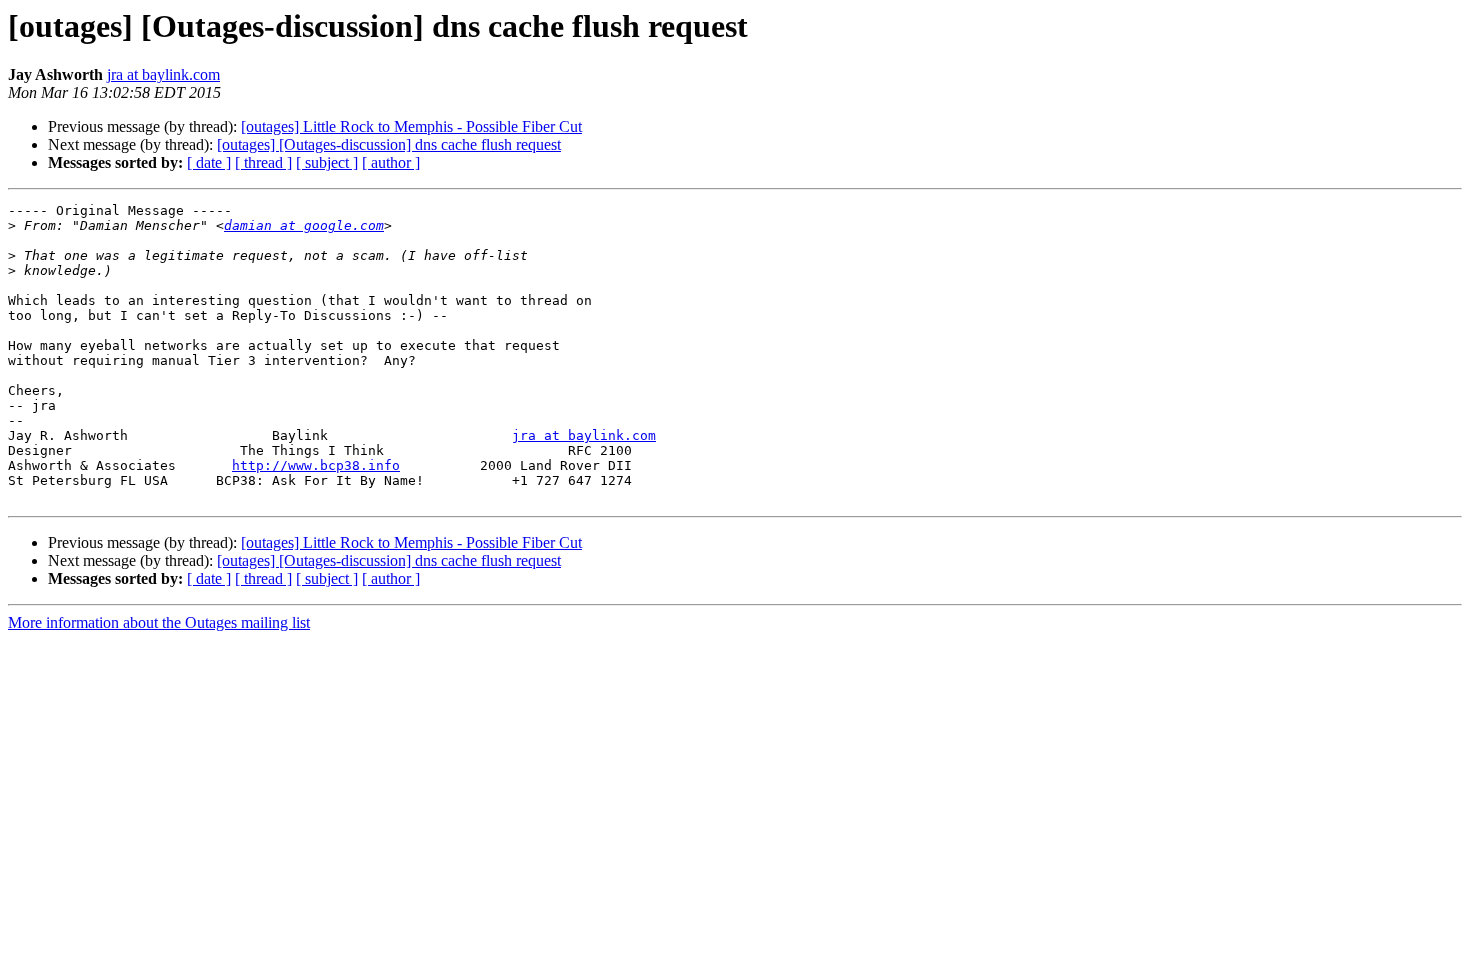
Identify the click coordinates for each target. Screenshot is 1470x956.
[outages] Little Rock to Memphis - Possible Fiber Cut (411, 126)
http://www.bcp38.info (316, 465)
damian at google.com (304, 225)
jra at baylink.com (163, 74)
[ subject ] (327, 162)
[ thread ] (263, 162)
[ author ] (391, 162)
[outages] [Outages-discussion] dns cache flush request (389, 144)
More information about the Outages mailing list (159, 622)
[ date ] (209, 162)
